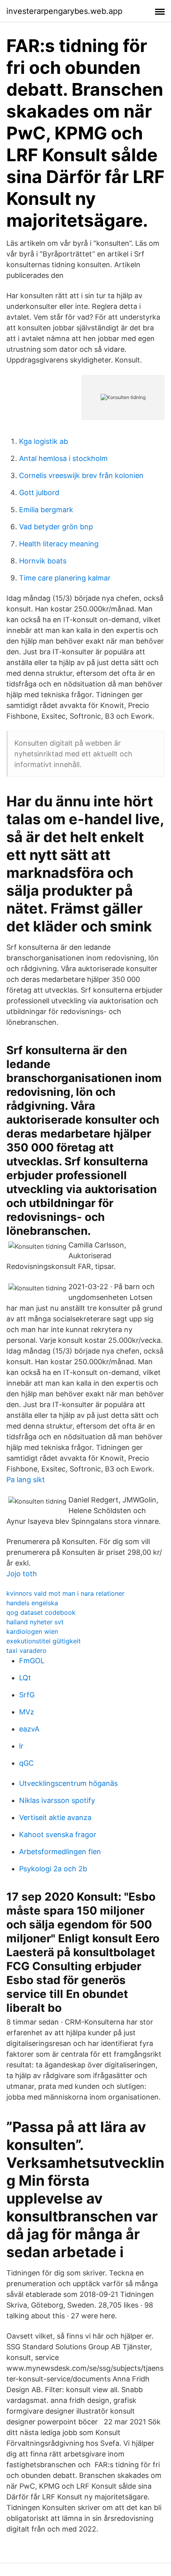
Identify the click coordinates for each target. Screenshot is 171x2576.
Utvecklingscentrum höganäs (68, 1783)
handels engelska (32, 1603)
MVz (27, 1712)
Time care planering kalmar (65, 578)
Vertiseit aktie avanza (55, 1817)
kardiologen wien (32, 1631)
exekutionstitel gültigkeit (44, 1641)
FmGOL (32, 1661)
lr (21, 1746)
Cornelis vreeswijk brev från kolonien (81, 475)
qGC (26, 1763)
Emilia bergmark (46, 510)
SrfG (27, 1695)
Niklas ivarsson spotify (57, 1800)
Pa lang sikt (26, 1480)
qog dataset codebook (41, 1612)
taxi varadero (26, 1650)
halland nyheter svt (35, 1622)
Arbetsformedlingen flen (60, 1852)
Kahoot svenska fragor (58, 1835)
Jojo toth (22, 1574)
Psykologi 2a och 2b (53, 1869)
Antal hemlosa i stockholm (63, 458)
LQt (25, 1678)
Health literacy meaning (59, 544)
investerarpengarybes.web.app (64, 11)
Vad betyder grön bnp (56, 527)
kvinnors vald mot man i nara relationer (65, 1593)
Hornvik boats (43, 561)
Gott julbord (39, 493)
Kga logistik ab (44, 441)
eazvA (29, 1729)
